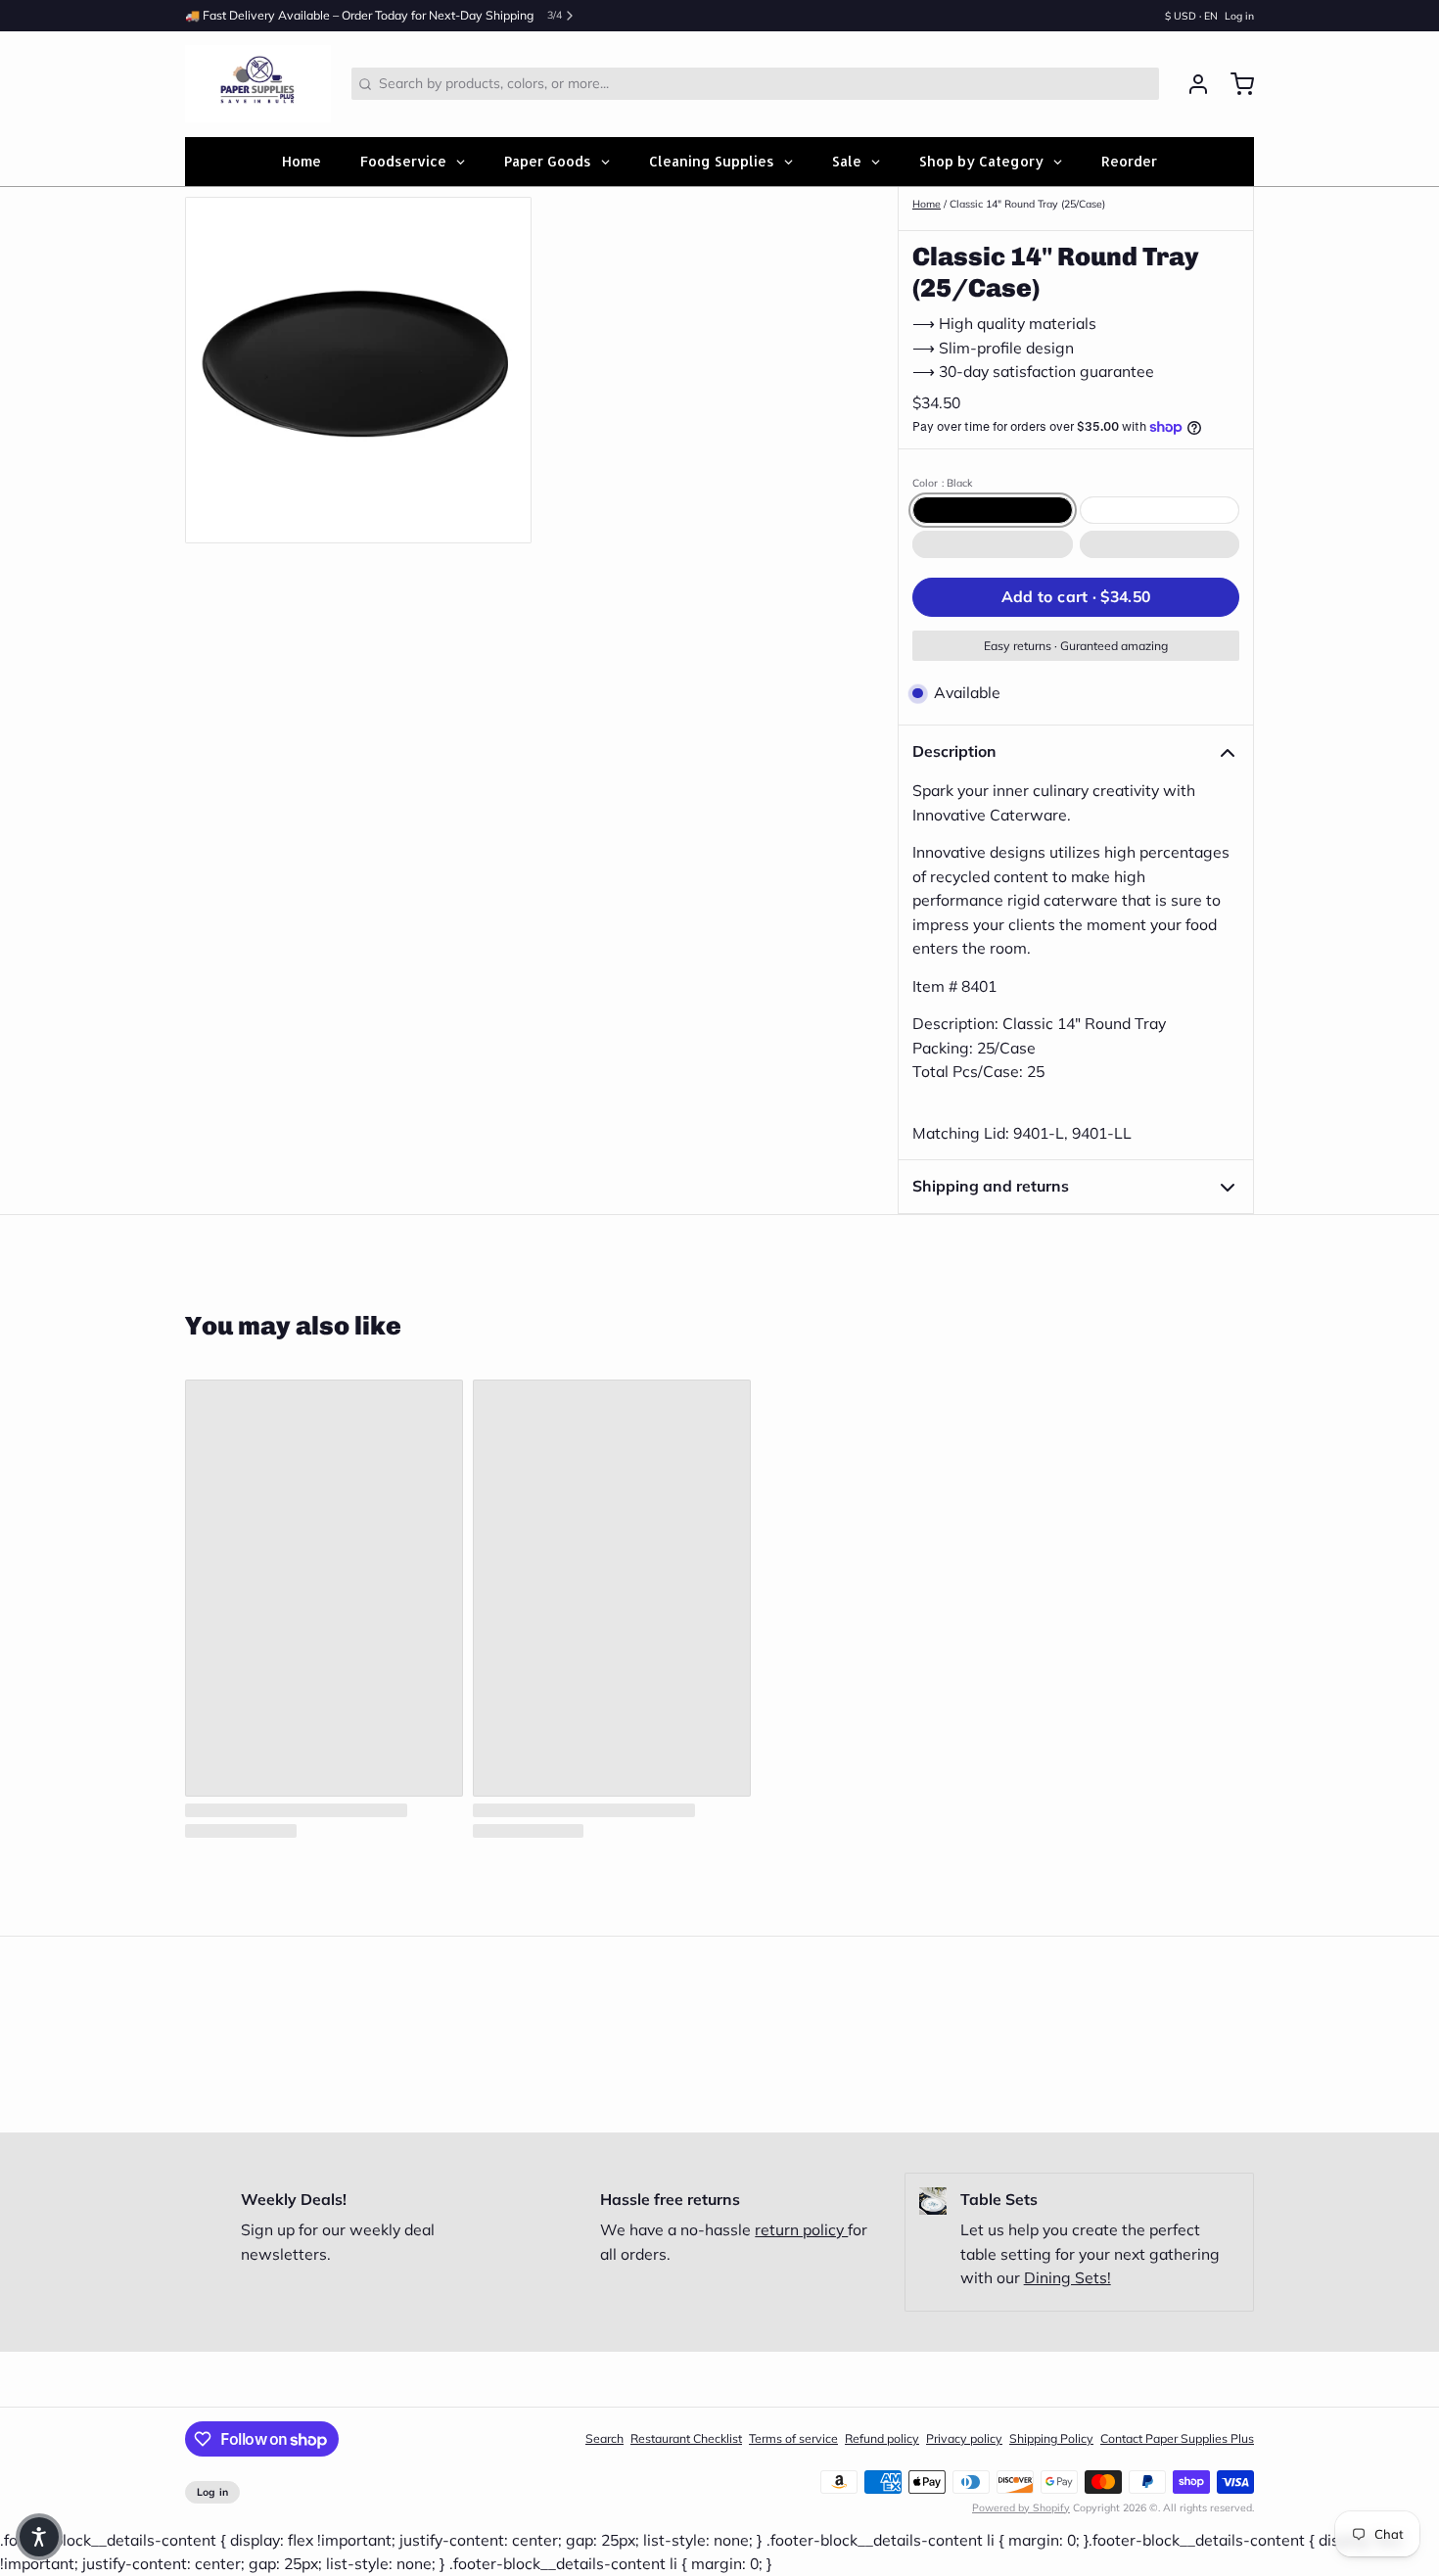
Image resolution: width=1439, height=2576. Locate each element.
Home (927, 204)
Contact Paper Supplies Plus (1177, 2438)
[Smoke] (1160, 544)
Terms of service (793, 2438)
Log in (1239, 16)
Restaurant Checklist (686, 2438)
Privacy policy (964, 2438)
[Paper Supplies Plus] (258, 84)
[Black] (993, 510)
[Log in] (1191, 84)
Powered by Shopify (1021, 2507)
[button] (1076, 597)
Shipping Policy (1051, 2438)
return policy (801, 2229)
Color (942, 483)
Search (604, 2438)
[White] (1160, 510)
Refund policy (882, 2438)
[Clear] (993, 544)
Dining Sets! (1068, 2277)
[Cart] (1235, 84)
